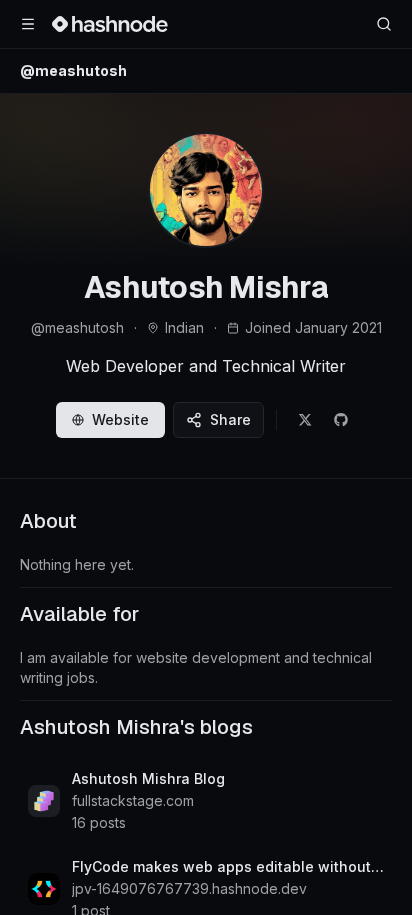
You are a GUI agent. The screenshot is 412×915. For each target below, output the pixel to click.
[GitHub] (341, 420)
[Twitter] (305, 420)
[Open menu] (28, 24)
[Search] (384, 24)
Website (120, 419)
